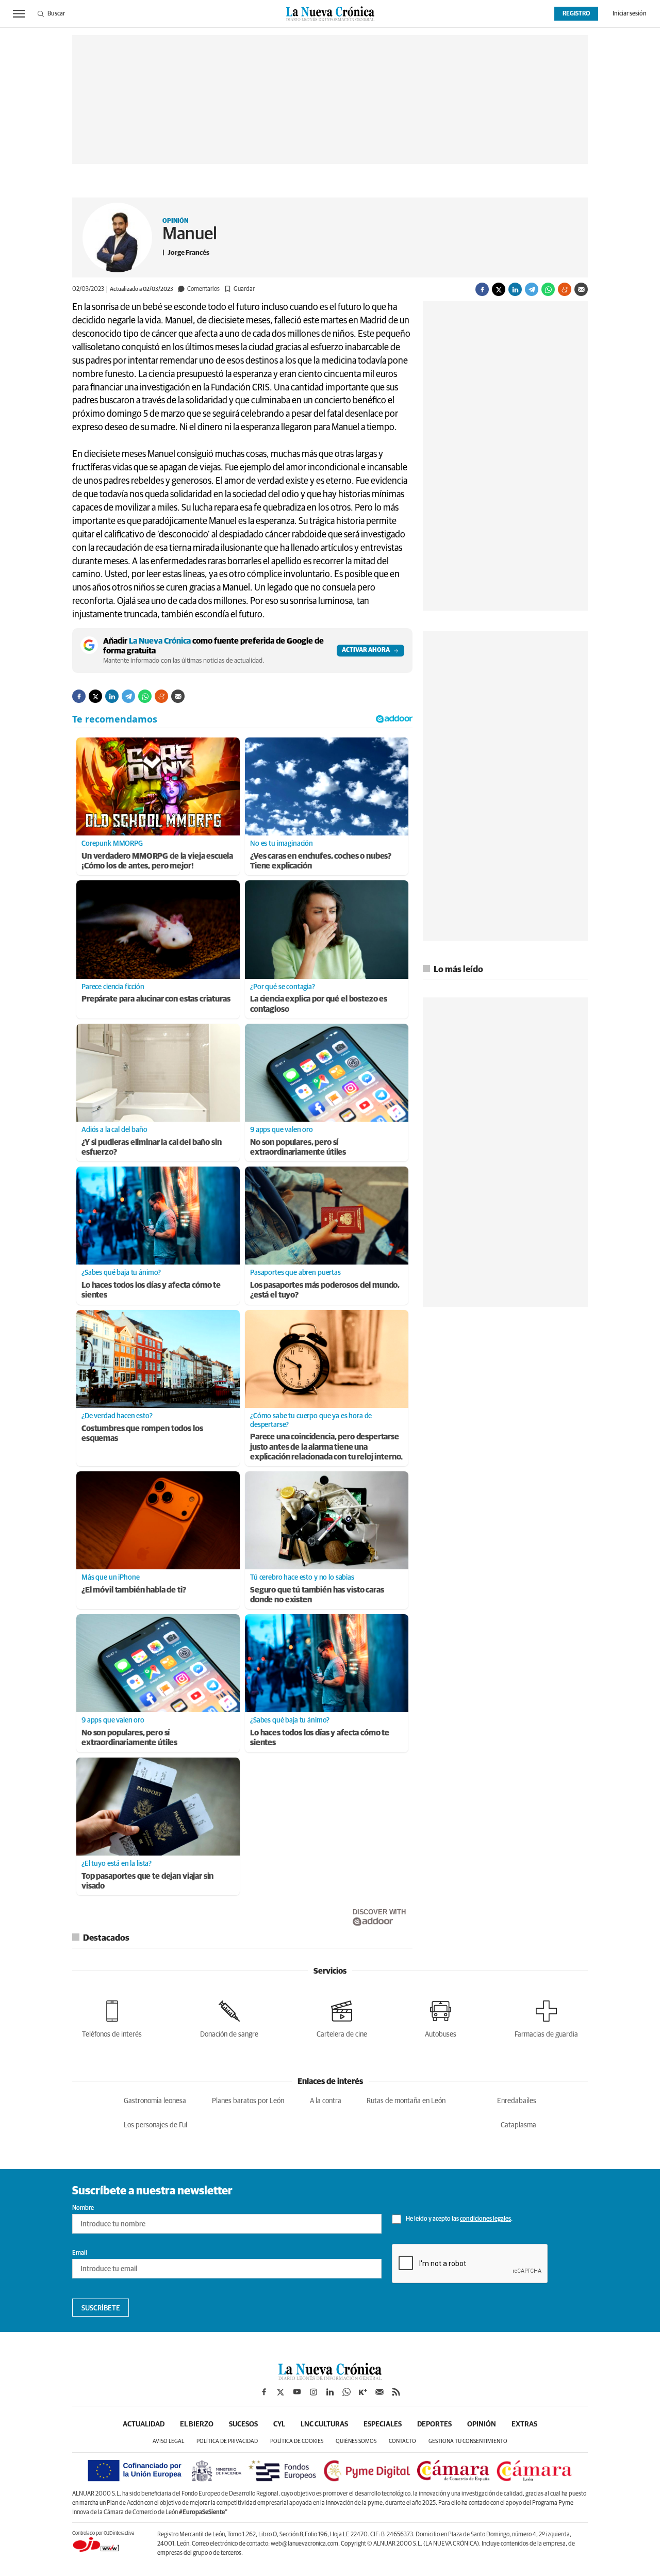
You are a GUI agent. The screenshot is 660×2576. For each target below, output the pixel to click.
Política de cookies (297, 2441)
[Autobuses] (441, 2017)
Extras (524, 2424)
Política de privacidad (227, 2441)
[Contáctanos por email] (379, 2392)
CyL (279, 2424)
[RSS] (396, 2392)
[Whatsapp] (548, 289)
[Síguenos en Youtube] (297, 2392)
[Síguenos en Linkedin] (330, 2392)
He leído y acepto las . (459, 2219)
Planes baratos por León (248, 2101)
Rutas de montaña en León (406, 2101)
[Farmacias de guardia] (546, 2017)
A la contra (326, 2101)
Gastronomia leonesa (155, 2101)
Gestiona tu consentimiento (468, 2441)
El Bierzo (197, 2424)
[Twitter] (499, 289)
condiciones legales (485, 2219)
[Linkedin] (515, 289)
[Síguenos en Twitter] (280, 2392)
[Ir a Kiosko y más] (363, 2392)
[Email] (581, 289)
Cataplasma (518, 2125)
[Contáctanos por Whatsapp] (346, 2392)
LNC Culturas (324, 2424)
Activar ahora (366, 650)
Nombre (83, 2208)
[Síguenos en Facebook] (264, 2392)
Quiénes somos (356, 2441)
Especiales (383, 2424)
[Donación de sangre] (229, 2017)
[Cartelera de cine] (342, 2017)
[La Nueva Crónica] (330, 2377)
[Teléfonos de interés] (112, 2017)
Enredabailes (517, 2101)
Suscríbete (101, 2308)
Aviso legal (168, 2441)
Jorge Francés (188, 253)
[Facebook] (482, 289)
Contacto (402, 2441)
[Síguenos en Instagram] (313, 2392)
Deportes (434, 2424)
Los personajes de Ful (155, 2125)
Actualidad (144, 2424)
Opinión (175, 221)
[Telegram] (532, 289)
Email (80, 2253)
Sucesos (243, 2424)
